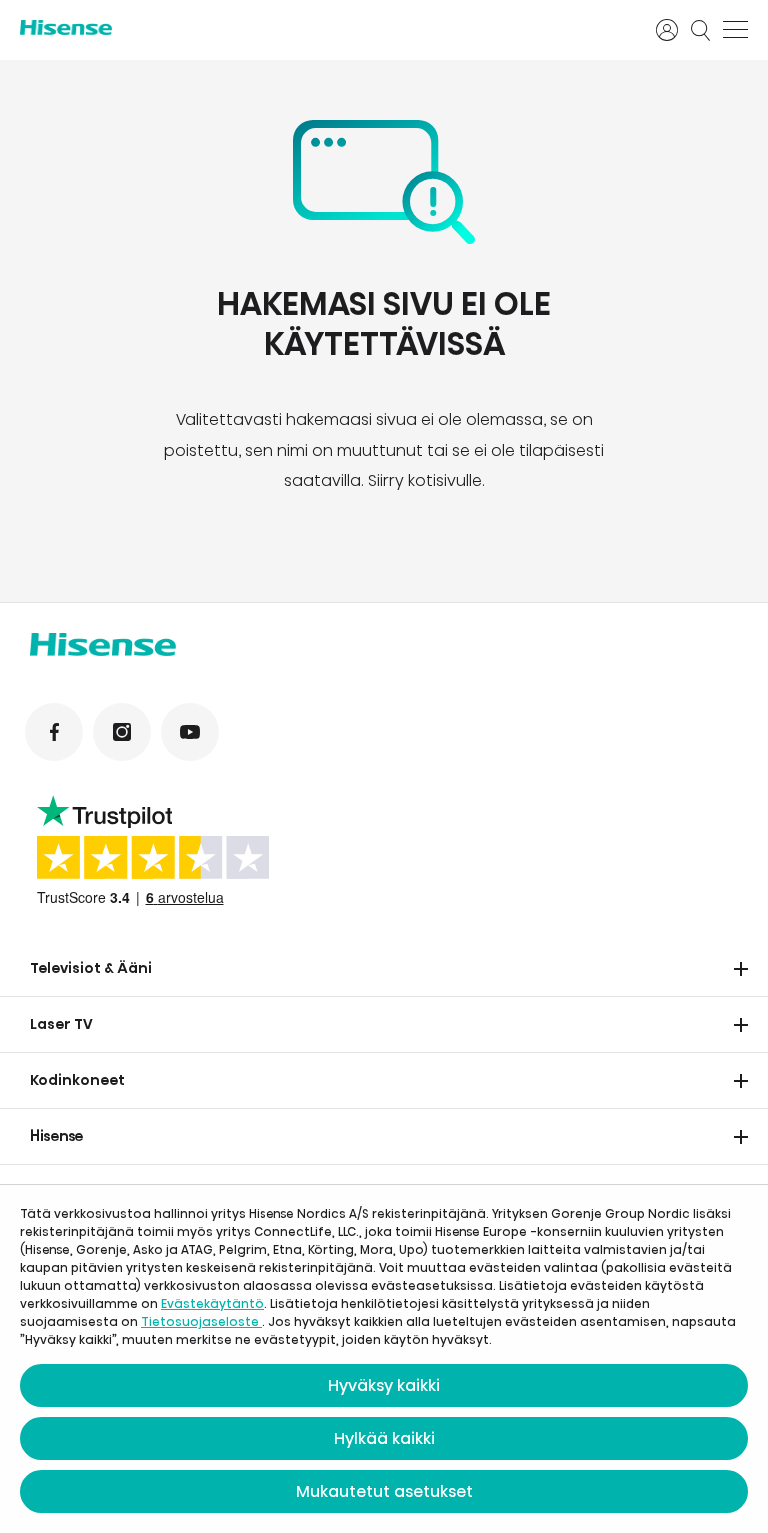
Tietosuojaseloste (201, 1321)
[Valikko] (735, 30)
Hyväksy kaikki (384, 1385)
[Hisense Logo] (325, 27)
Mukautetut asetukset (384, 1491)
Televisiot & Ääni (91, 968)
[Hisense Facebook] (54, 732)
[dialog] (384, 1359)
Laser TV (61, 1024)
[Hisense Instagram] (122, 732)
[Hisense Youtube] (190, 732)
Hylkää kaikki (384, 1438)
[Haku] (701, 30)
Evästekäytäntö (212, 1303)
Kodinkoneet (77, 1080)
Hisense (57, 1136)
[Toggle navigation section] (741, 969)
